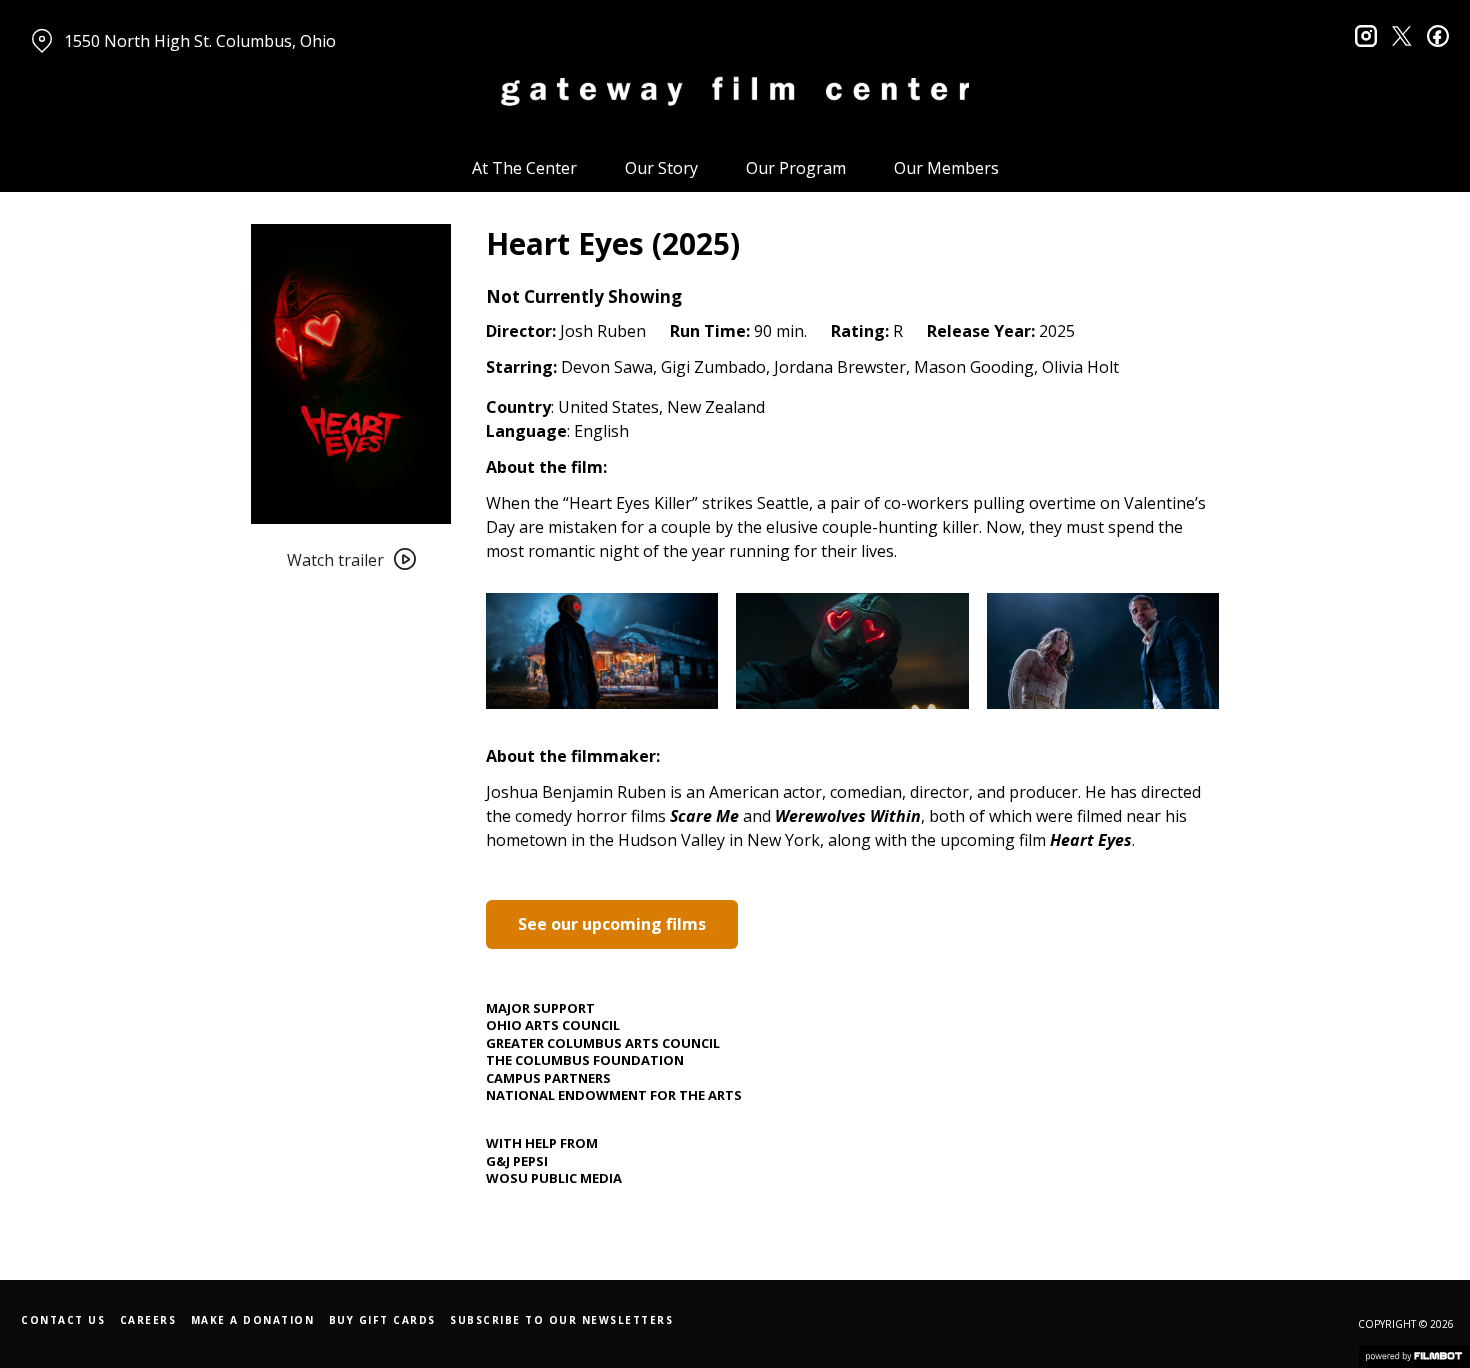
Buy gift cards (382, 1320)
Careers (148, 1320)
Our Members (946, 168)
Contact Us (63, 1320)
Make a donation (253, 1320)
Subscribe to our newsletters (561, 1320)
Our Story (661, 168)
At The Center (524, 168)
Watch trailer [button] (335, 560)
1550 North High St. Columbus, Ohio (200, 41)
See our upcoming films (612, 924)
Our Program (796, 168)
